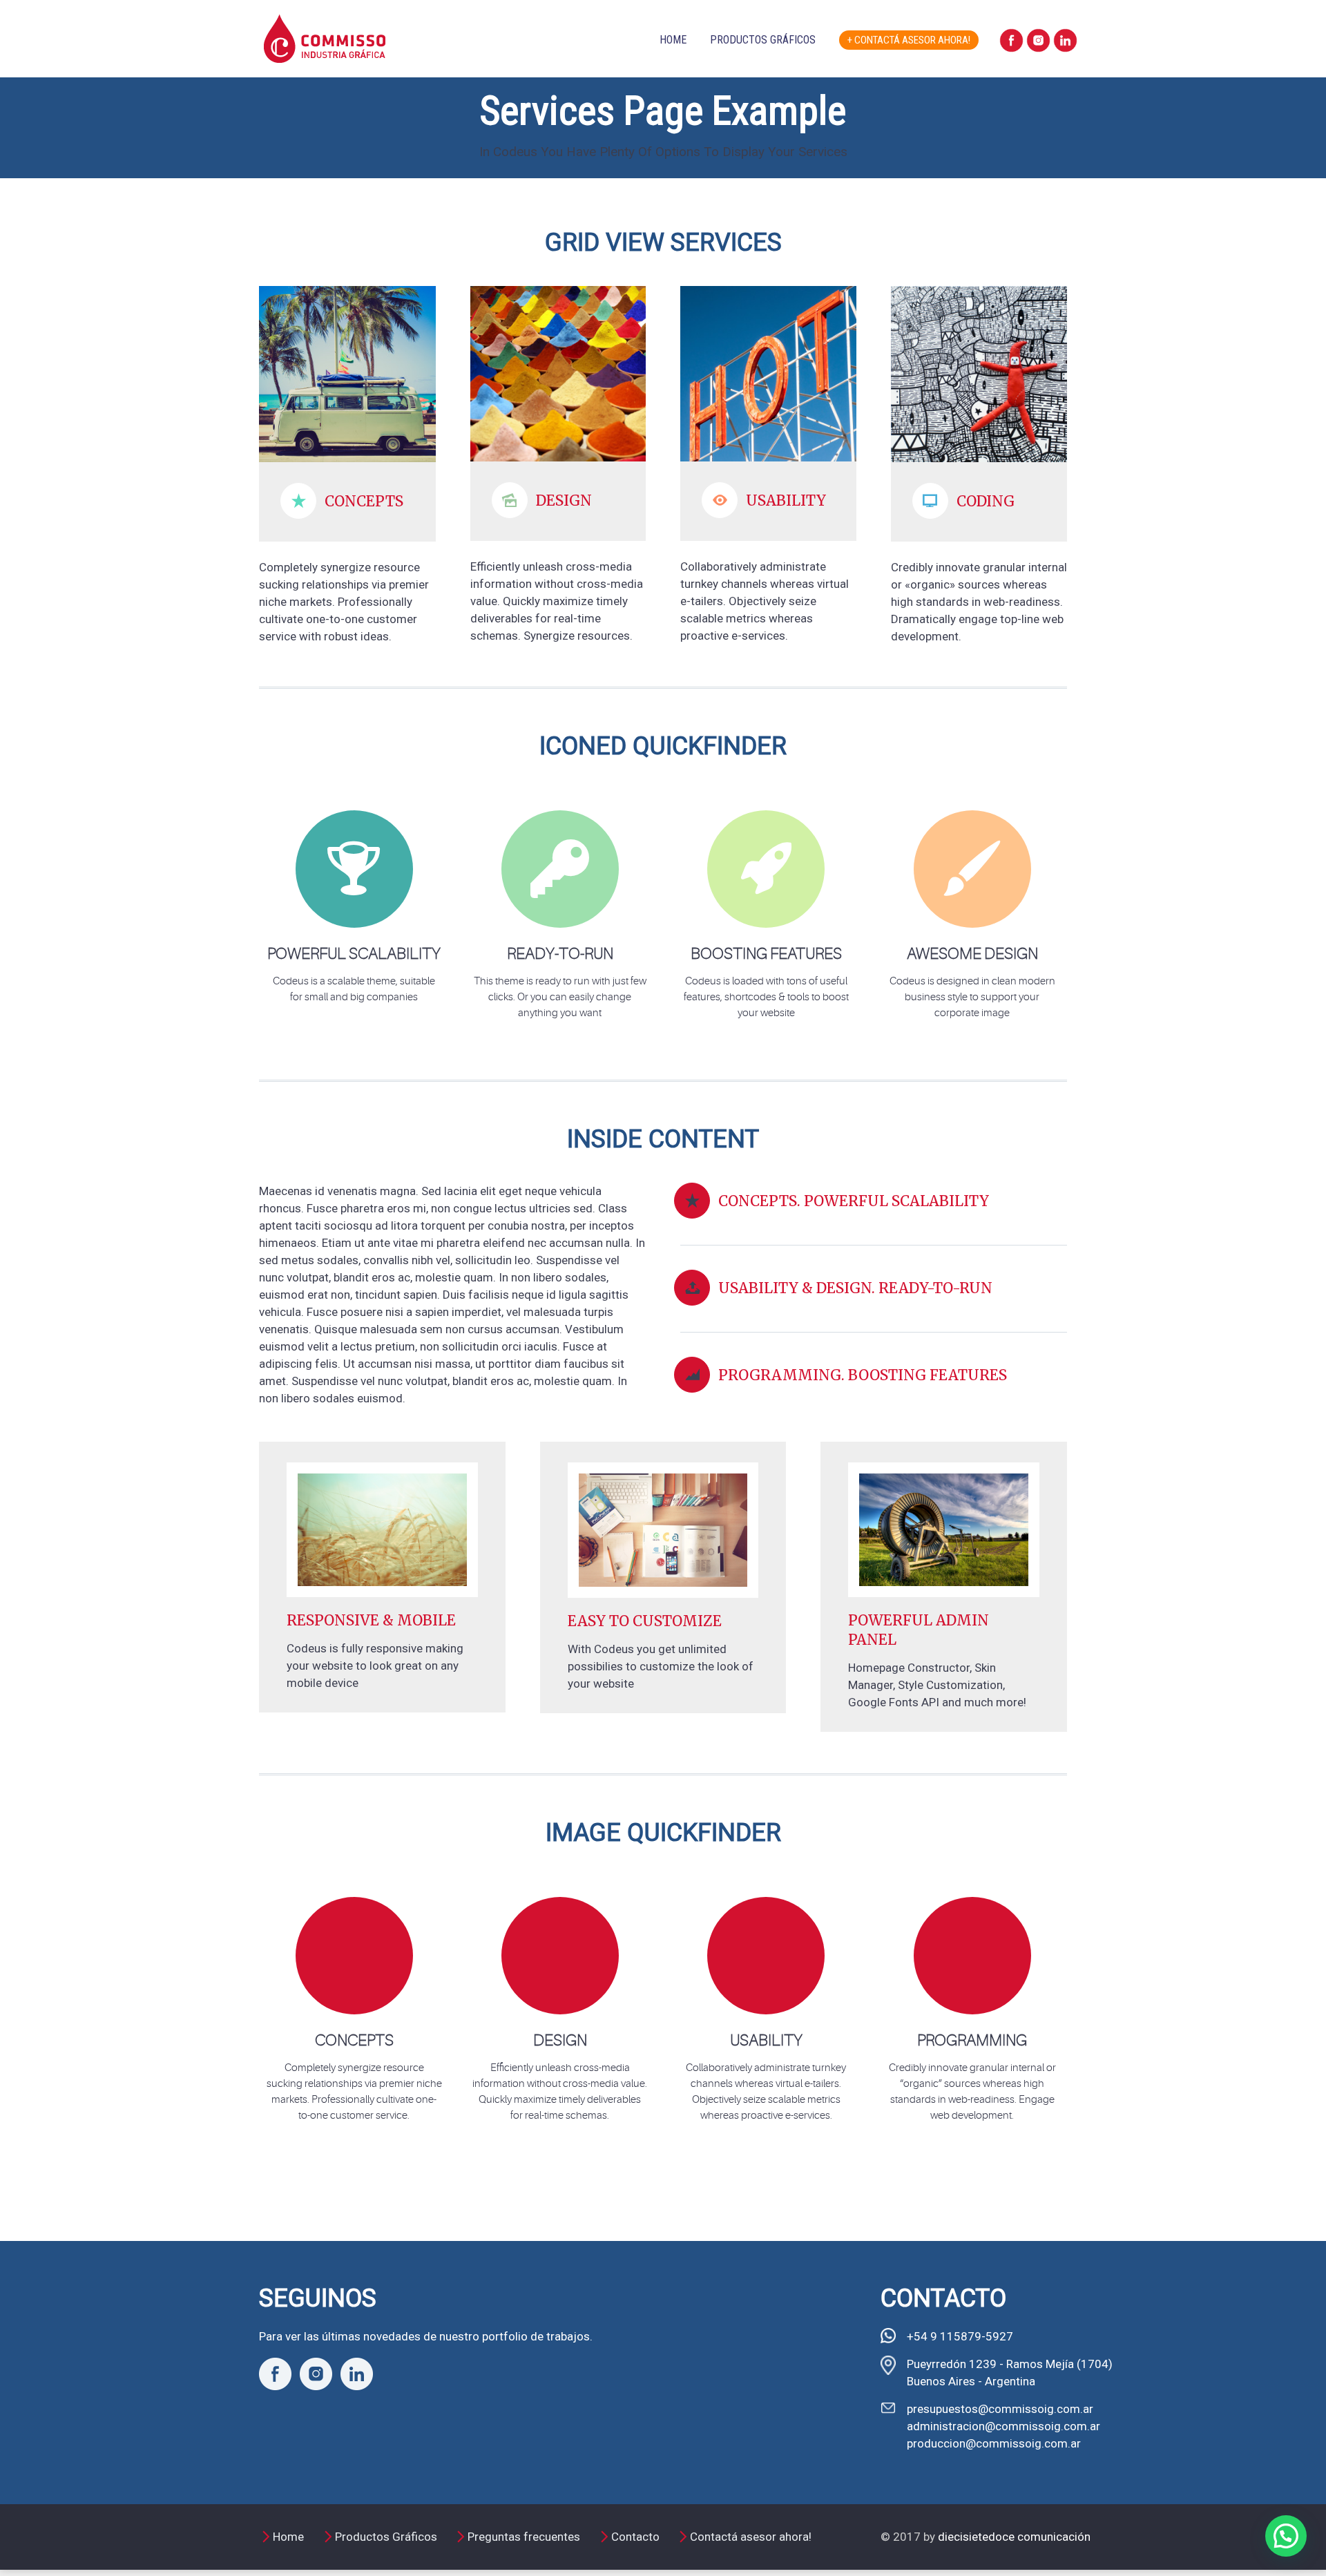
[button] (1286, 2536)
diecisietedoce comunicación (1014, 2537)
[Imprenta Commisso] (325, 23)
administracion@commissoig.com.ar (1003, 2426)
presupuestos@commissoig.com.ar (1000, 2409)
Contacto (635, 2537)
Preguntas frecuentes (524, 2537)
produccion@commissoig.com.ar (994, 2443)
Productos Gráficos (763, 40)
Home (673, 40)
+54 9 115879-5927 (960, 2336)
